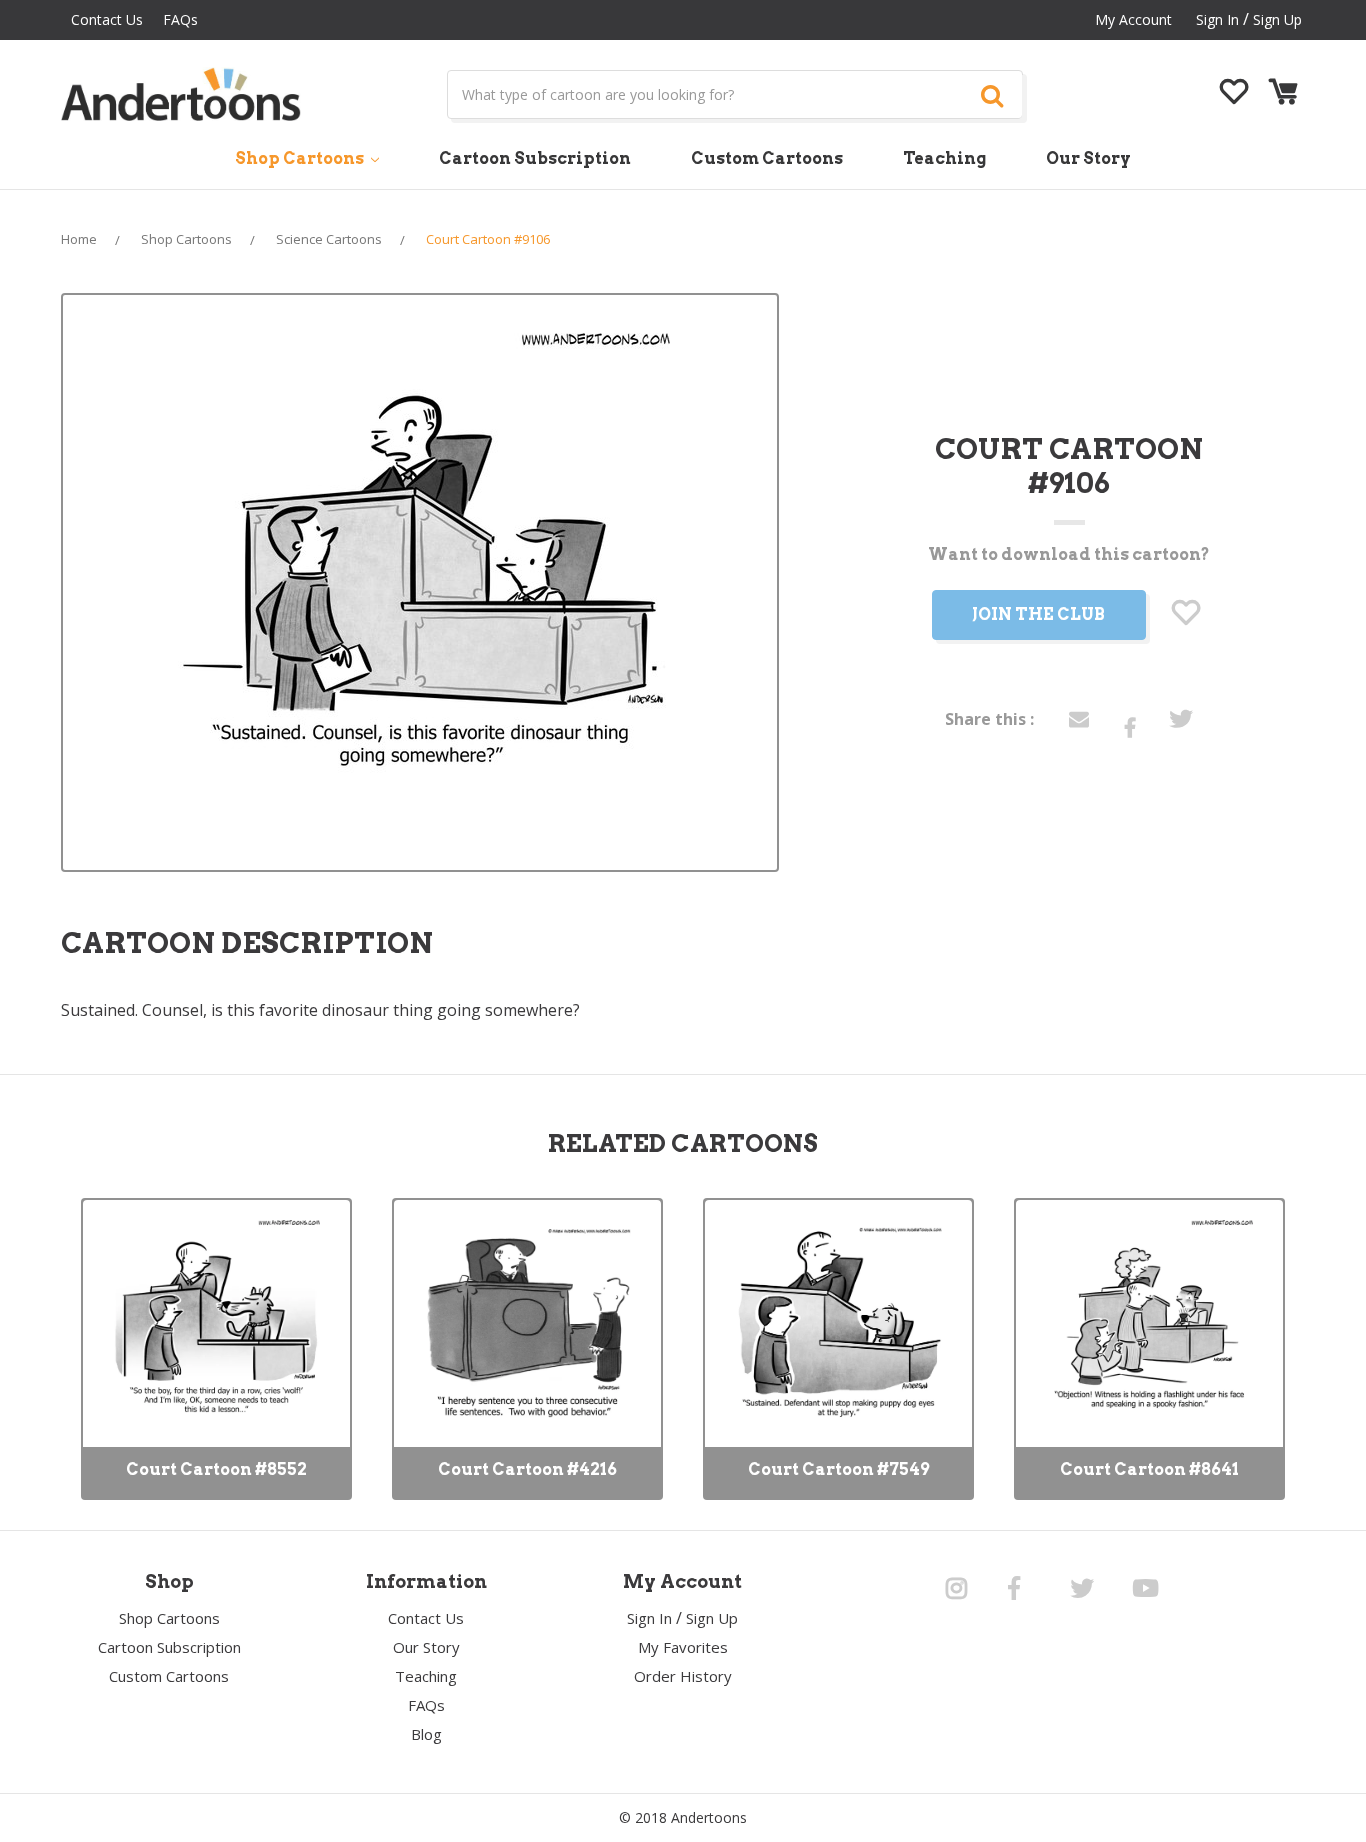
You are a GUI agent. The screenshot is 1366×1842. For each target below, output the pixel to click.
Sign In (649, 1618)
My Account (1133, 19)
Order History (683, 1676)
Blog (426, 1734)
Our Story (1088, 158)
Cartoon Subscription (535, 158)
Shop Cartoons (301, 158)
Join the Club (1038, 614)
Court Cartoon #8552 (216, 1469)
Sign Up (1277, 19)
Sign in (1217, 19)
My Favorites (683, 1647)
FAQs (180, 19)
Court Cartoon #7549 (838, 1469)
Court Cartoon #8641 (1149, 1469)
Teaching (944, 158)
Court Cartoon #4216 (527, 1469)
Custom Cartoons (767, 158)
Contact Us (107, 19)
